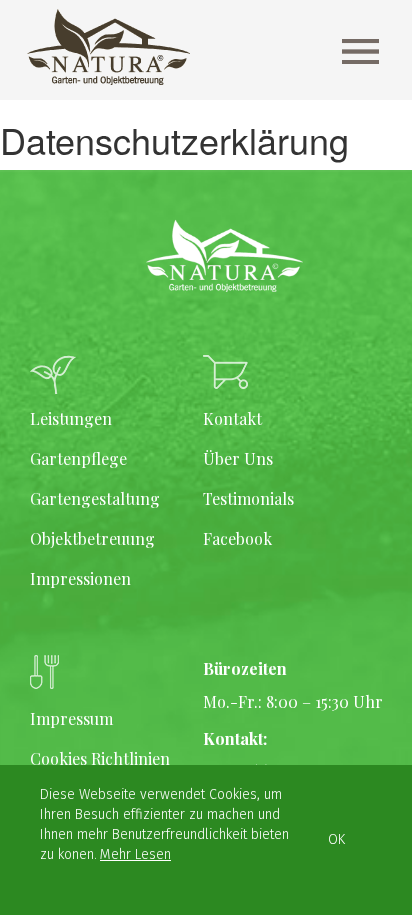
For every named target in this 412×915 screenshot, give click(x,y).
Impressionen (80, 578)
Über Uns (238, 458)
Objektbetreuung (92, 538)
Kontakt (232, 418)
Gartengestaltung (95, 498)
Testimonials (248, 498)
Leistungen (71, 418)
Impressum (71, 718)
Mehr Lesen (135, 854)
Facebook (237, 538)
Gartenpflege (78, 458)
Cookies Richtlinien (100, 758)
